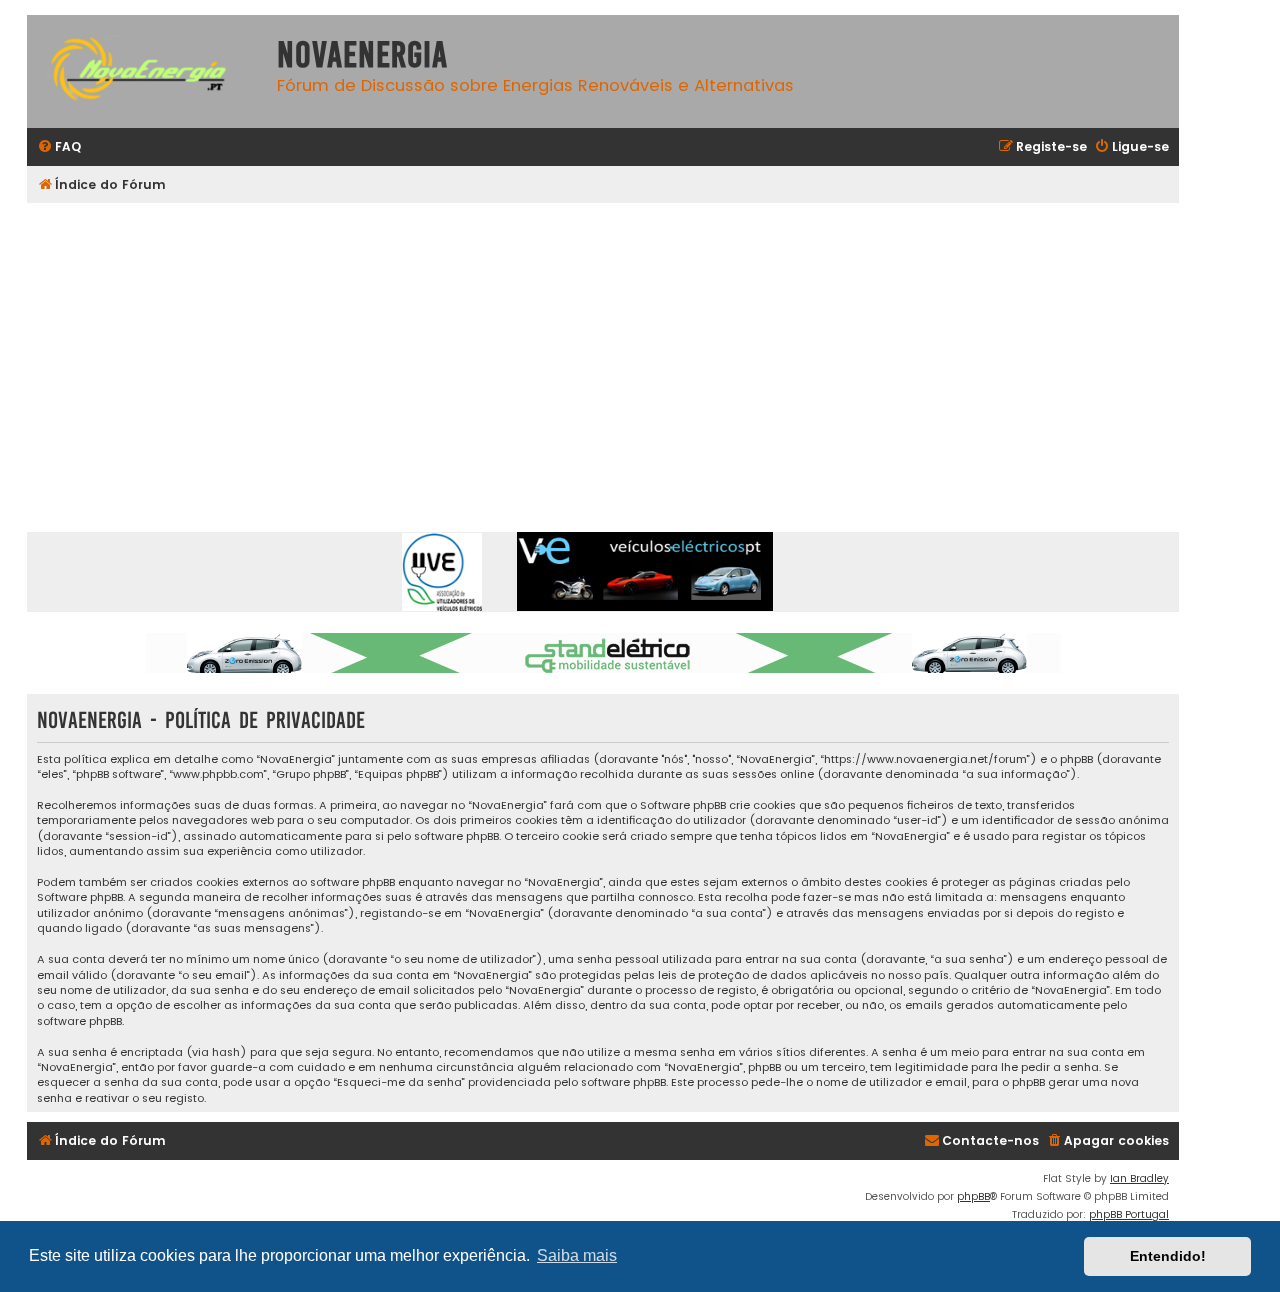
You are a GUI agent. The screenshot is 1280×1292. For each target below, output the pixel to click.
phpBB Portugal (1129, 1214)
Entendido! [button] (1168, 1256)
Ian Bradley (1139, 1178)
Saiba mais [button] (577, 1255)
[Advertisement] (627, 353)
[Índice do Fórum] (147, 71)
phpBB (973, 1196)
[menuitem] (59, 147)
